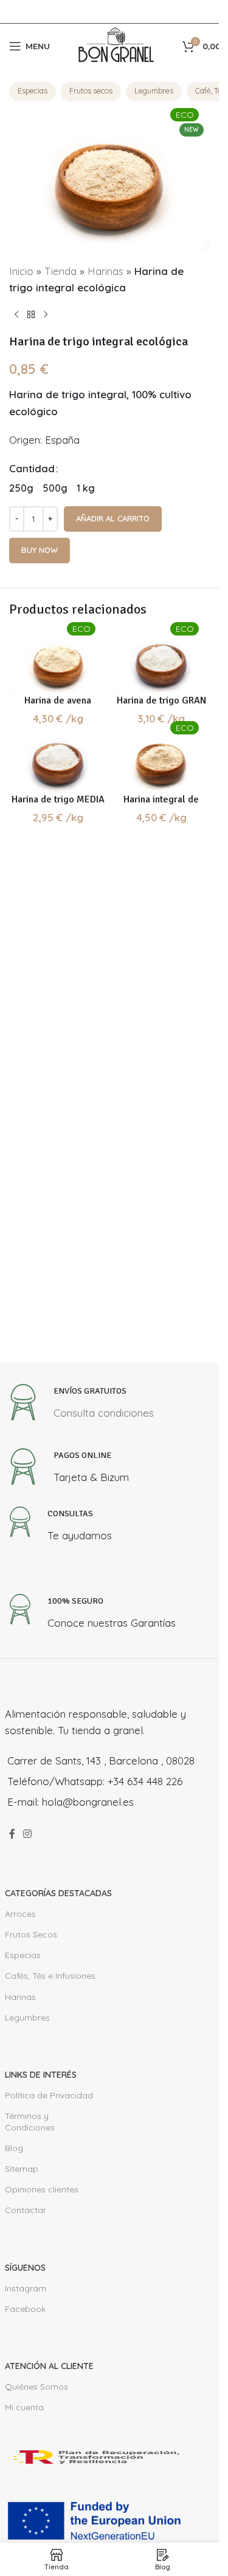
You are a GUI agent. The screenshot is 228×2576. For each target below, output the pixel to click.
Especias (33, 90)
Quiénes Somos (36, 2387)
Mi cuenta (24, 2407)
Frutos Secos (31, 1934)
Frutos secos (91, 90)
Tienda (60, 271)
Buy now (40, 550)
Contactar (26, 2210)
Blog (14, 2148)
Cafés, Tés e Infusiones (50, 1976)
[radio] (21, 488)
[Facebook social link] (12, 1834)
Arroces (20, 1914)
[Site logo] (116, 45)
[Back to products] (31, 315)
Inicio (21, 271)
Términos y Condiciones (30, 2121)
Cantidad (32, 468)
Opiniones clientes (42, 2189)
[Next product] (46, 315)
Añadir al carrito (113, 518)
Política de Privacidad (49, 2095)
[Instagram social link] (28, 1834)
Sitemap (22, 2169)
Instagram (26, 2288)
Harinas (105, 271)
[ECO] (58, 663)
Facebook (25, 2309)
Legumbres (154, 90)
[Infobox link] (79, 1405)
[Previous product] (16, 315)
